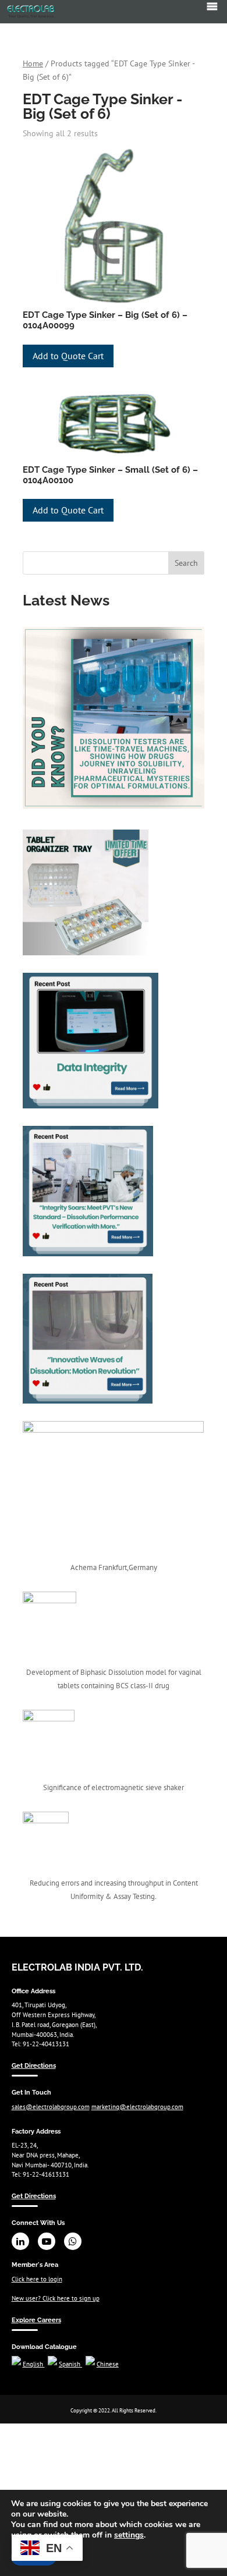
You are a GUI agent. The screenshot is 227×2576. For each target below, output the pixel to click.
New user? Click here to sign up (56, 2298)
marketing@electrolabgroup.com (137, 2107)
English (34, 2364)
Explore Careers (36, 2320)
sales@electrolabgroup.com (51, 2107)
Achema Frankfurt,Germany (114, 1567)
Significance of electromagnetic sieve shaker (114, 1787)
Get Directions (34, 2065)
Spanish (70, 2364)
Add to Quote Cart (68, 356)
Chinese (108, 2364)
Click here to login (37, 2279)
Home (33, 63)
